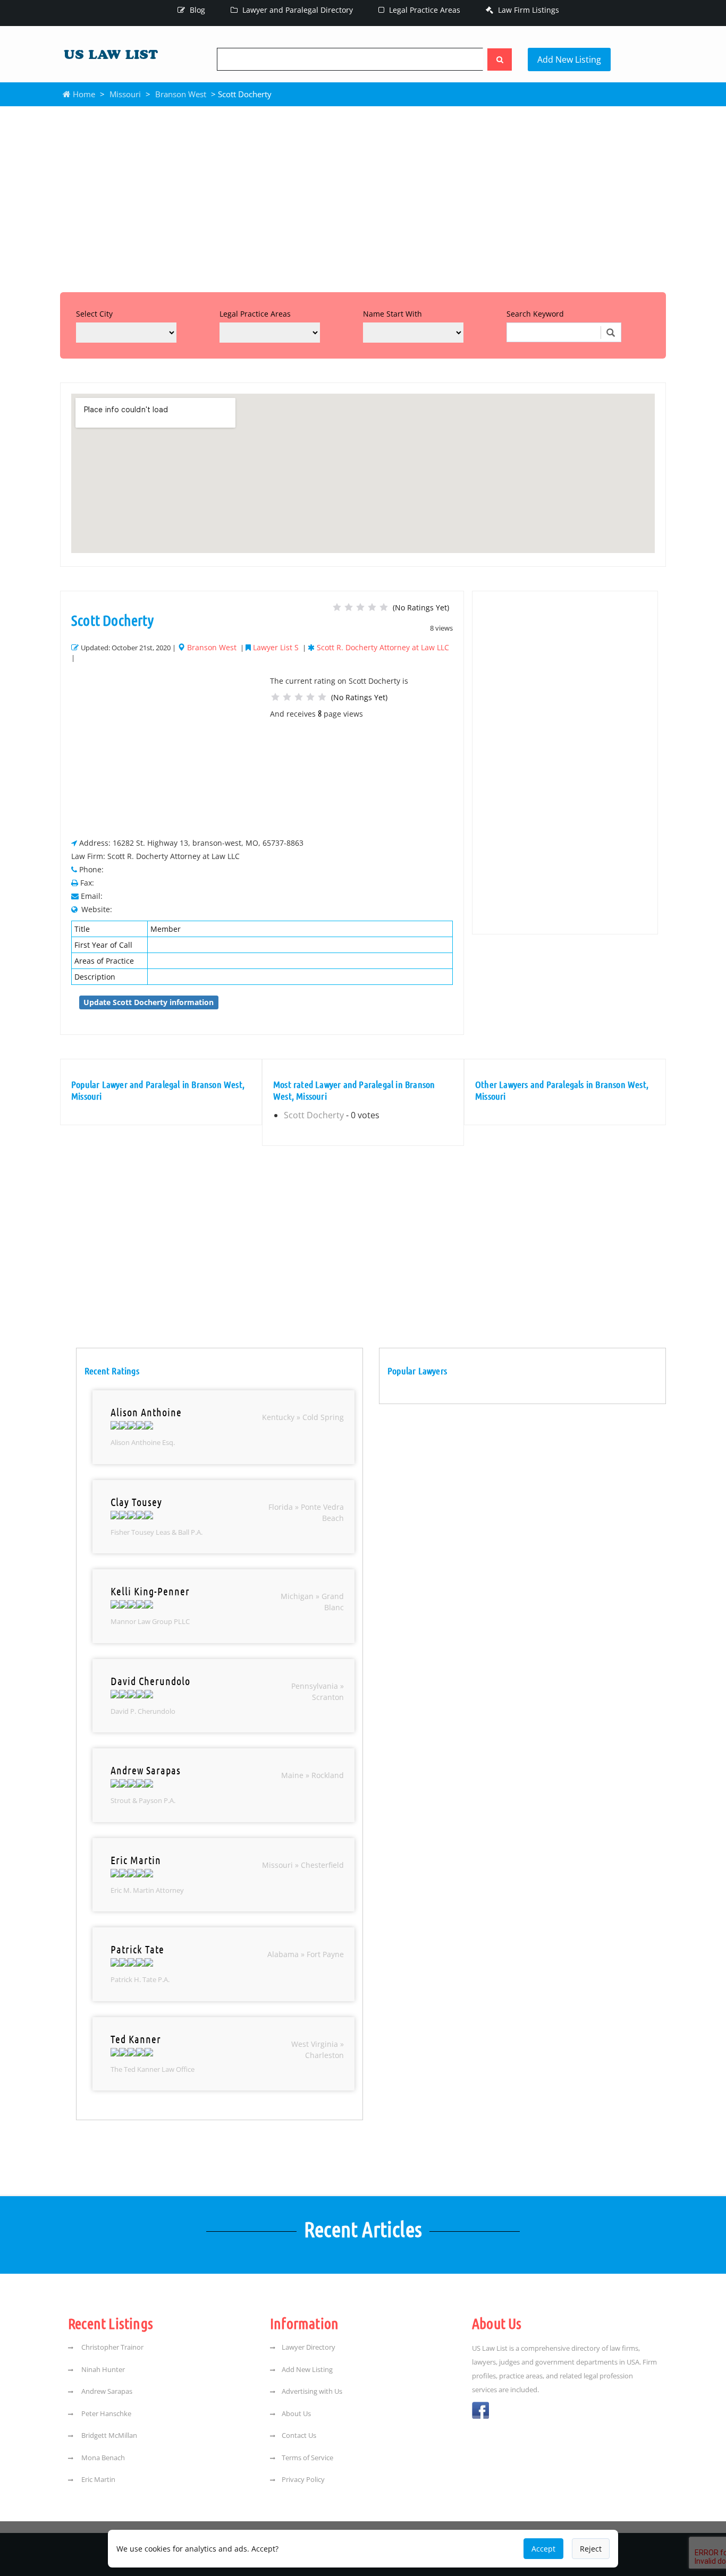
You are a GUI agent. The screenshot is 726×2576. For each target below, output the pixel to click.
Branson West (181, 94)
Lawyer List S (276, 647)
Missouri (125, 94)
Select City (94, 314)
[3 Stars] (360, 607)
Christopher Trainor (112, 2347)
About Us (296, 2413)
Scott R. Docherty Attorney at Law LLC (383, 647)
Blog (196, 10)
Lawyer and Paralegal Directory (297, 10)
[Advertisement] (363, 197)
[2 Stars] (349, 607)
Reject (591, 2549)
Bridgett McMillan (108, 2435)
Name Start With (392, 314)
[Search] (500, 59)
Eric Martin (98, 2479)
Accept (543, 2549)
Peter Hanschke (105, 2413)
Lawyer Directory (309, 2347)
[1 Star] (337, 607)
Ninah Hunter (102, 2369)
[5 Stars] (384, 607)
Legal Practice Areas (424, 10)
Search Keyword (535, 314)
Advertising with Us (312, 2391)
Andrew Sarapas (106, 2391)
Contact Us (299, 2435)
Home (83, 94)
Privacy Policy (303, 2479)
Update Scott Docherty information (149, 1002)
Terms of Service (307, 2458)
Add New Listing (569, 59)
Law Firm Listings (527, 10)
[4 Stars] (372, 607)
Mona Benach (102, 2458)
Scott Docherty (314, 1115)
